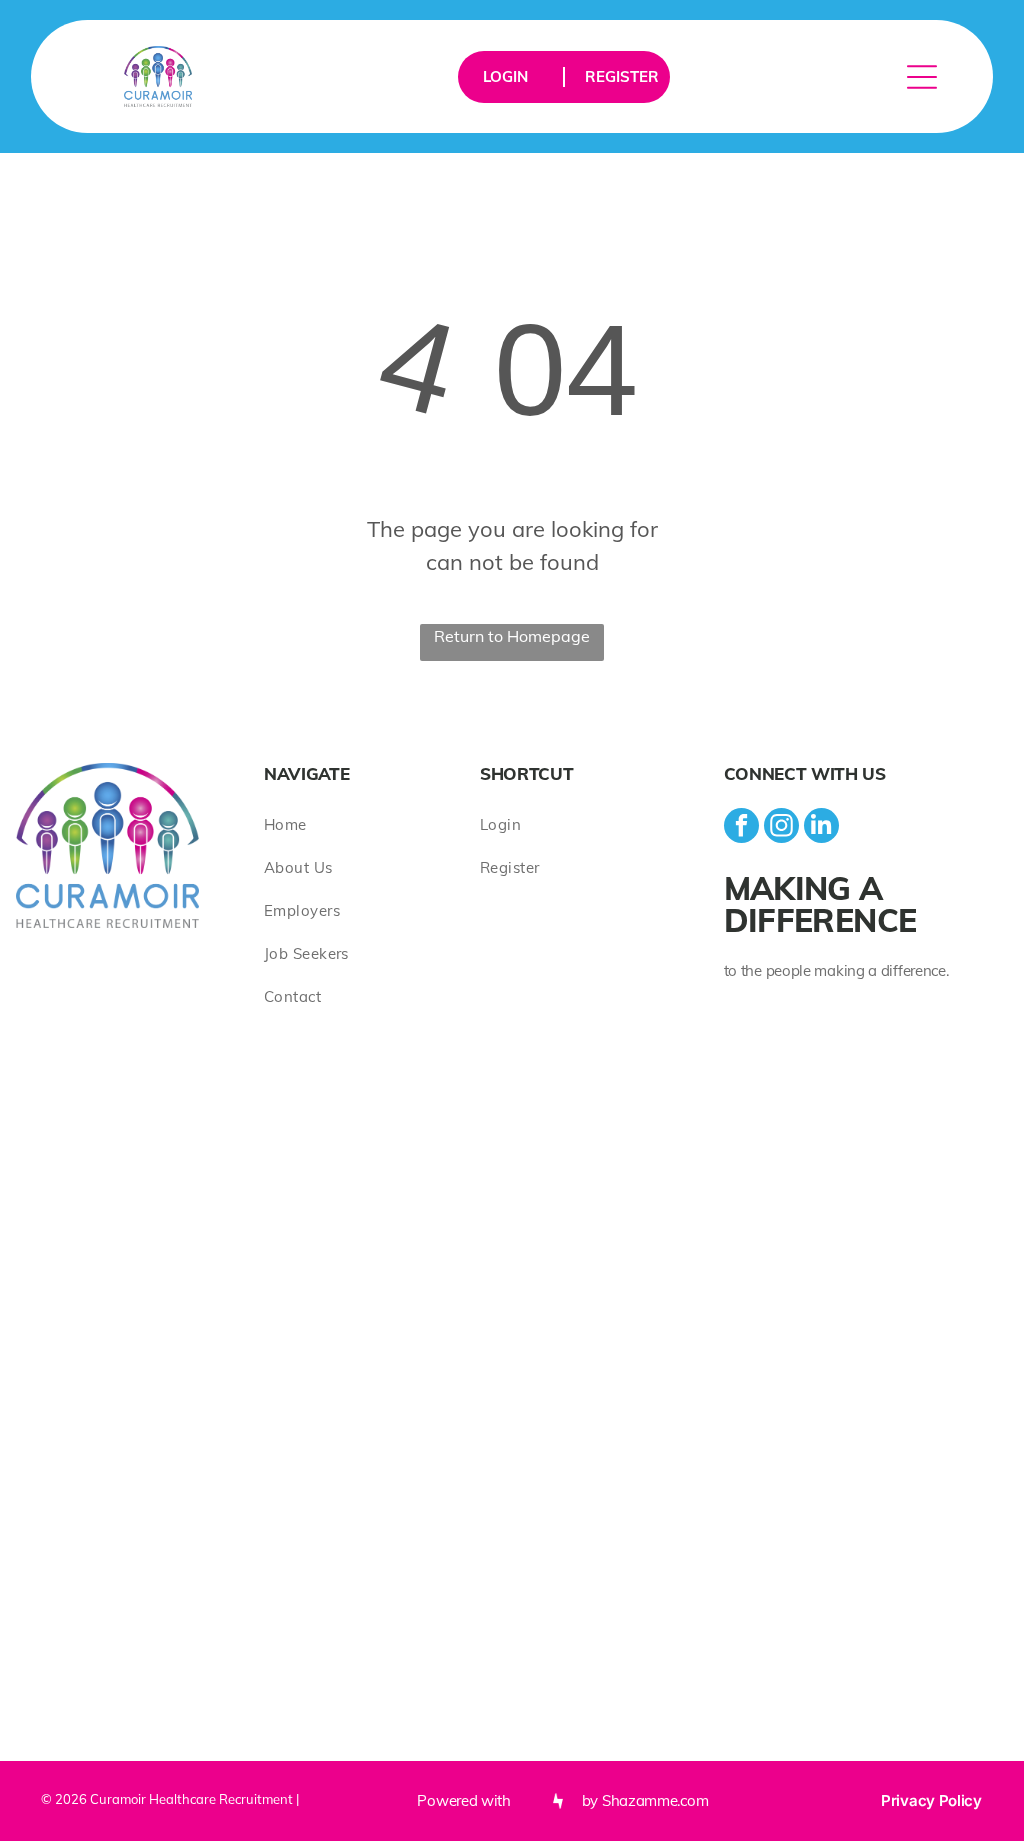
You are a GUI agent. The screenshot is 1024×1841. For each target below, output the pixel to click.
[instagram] (781, 828)
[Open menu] (922, 77)
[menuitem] (372, 824)
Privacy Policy (931, 1800)
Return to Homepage (512, 636)
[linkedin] (821, 828)
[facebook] (741, 828)
